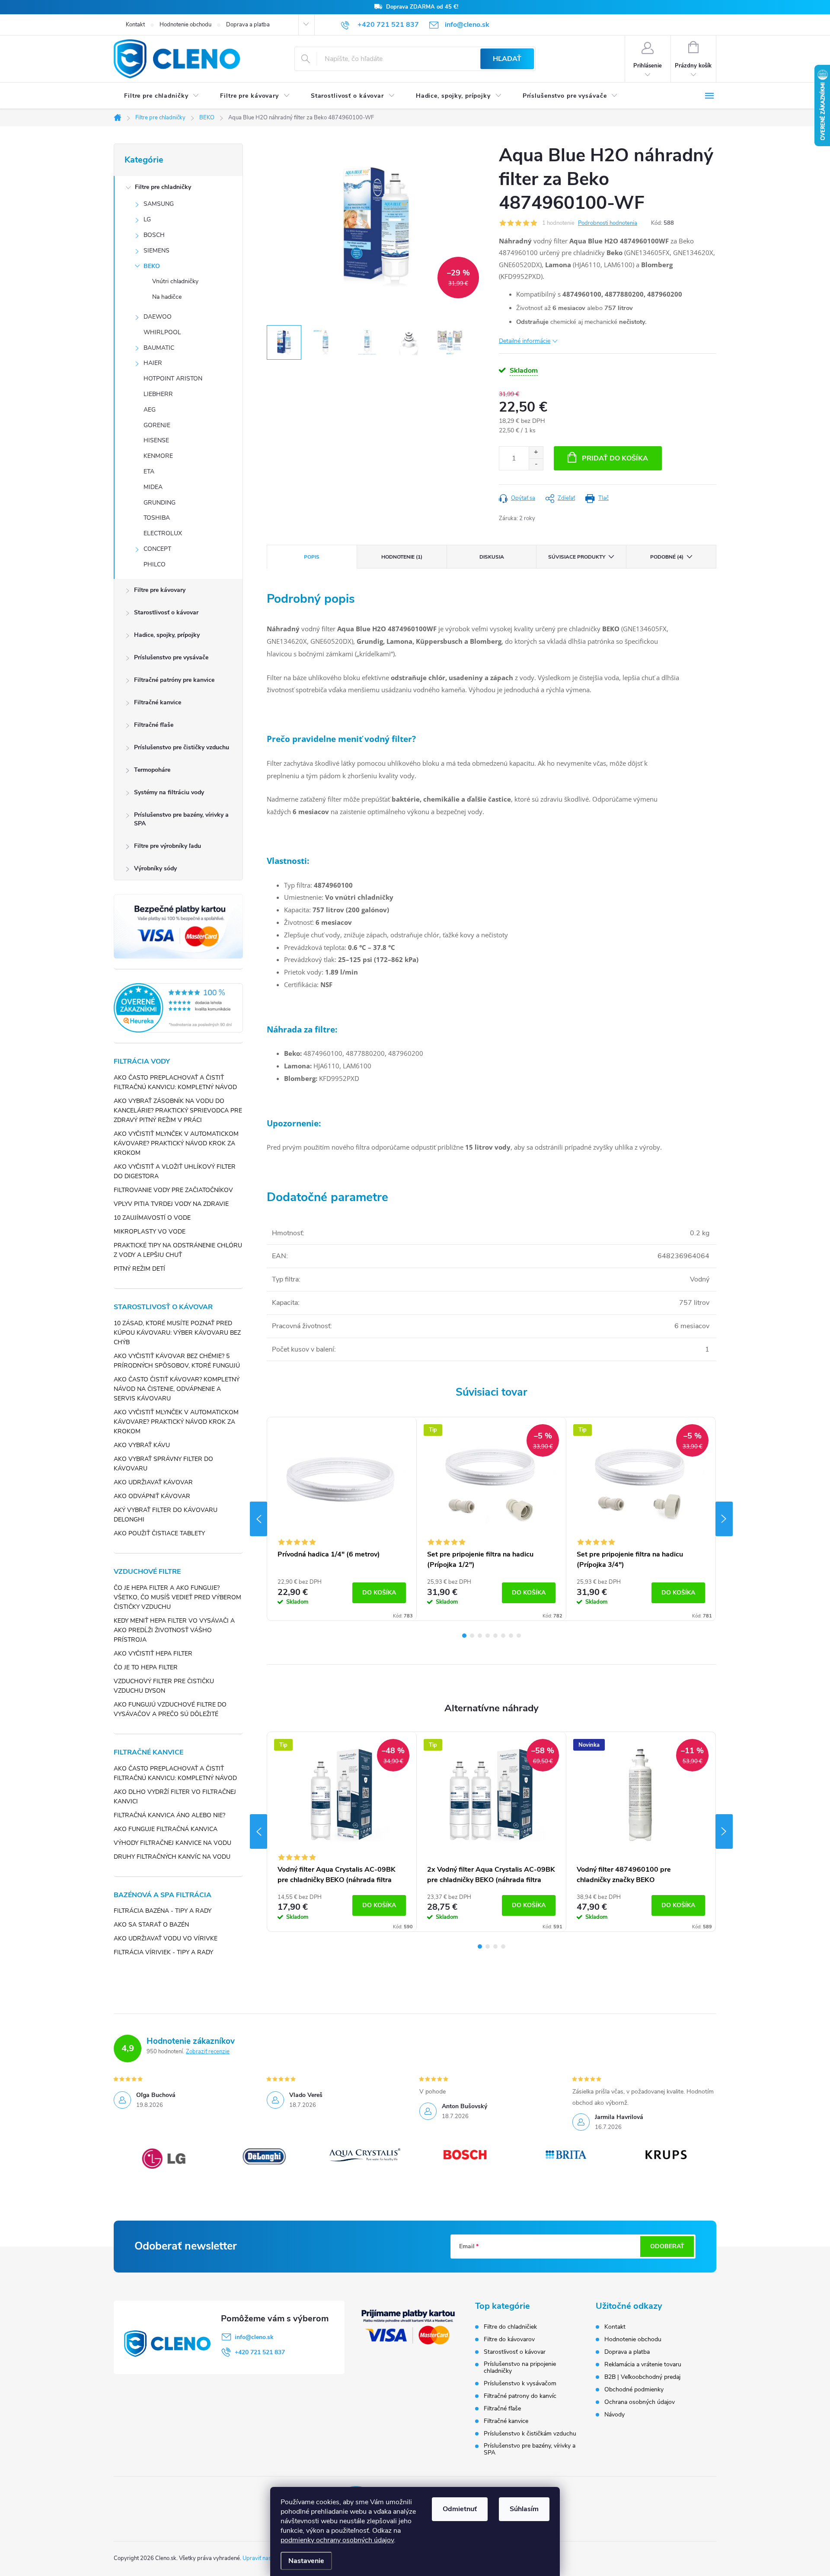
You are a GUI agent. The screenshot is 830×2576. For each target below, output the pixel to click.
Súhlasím (524, 2509)
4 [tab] (488, 1636)
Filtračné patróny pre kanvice (174, 680)
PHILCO (155, 564)
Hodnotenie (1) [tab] (402, 557)
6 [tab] (503, 1636)
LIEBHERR (158, 394)
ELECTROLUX (163, 533)
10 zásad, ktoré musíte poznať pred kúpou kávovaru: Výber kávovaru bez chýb (177, 1333)
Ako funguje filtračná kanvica (166, 1829)
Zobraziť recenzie (208, 2052)
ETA (149, 471)
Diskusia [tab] (492, 557)
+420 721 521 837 (260, 2352)
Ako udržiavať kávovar (153, 1482)
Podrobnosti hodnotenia (608, 223)
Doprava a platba (248, 25)
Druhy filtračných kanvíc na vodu (172, 1857)
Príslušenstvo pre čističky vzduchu (182, 747)
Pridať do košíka (615, 458)
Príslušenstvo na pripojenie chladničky (520, 2368)
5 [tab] (495, 1636)
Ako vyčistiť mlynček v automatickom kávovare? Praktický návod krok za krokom (176, 1143)
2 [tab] (472, 1636)
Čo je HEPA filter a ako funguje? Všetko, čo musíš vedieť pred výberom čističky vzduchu (177, 1597)
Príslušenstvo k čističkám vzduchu (530, 2434)
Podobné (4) (667, 557)
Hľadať (507, 59)
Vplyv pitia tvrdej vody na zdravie (171, 1204)
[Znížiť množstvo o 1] (536, 464)
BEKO (152, 266)
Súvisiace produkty (577, 557)
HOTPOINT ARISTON (173, 379)
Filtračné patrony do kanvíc (520, 2396)
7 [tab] (511, 1636)
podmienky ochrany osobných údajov (337, 2540)
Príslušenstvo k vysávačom (520, 2384)
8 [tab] (519, 1636)
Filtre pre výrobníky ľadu (168, 846)
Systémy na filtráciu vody (169, 792)
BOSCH (154, 235)
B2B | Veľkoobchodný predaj (642, 2377)
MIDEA (153, 487)
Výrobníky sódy (155, 868)
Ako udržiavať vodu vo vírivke (166, 1938)
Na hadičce (167, 297)
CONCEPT (157, 549)
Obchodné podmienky (634, 2389)
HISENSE (156, 440)
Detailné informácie (525, 341)
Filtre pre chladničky (163, 187)
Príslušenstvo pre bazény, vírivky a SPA (181, 819)
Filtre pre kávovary (160, 590)
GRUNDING (160, 503)
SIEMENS (156, 251)
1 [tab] (464, 1636)
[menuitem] (162, 96)
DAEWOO (158, 317)
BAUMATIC (159, 348)
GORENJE (157, 425)
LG (147, 219)
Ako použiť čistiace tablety (159, 1533)
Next (724, 1519)
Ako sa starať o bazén (151, 1925)
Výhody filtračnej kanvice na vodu (172, 1843)
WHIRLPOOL (162, 332)
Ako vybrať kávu (142, 1445)
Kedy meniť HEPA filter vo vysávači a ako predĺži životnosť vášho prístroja (174, 1630)
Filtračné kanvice (158, 702)
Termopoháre (152, 770)
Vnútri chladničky (175, 281)
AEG (150, 410)
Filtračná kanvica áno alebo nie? (169, 1815)
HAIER (153, 363)
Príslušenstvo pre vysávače (171, 657)
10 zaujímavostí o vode (152, 1218)
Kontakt (135, 25)
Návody (615, 2415)
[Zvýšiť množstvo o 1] (536, 452)
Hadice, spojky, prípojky (167, 635)
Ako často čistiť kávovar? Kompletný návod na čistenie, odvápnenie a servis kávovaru (177, 1389)
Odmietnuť (460, 2509)
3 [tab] (480, 1636)
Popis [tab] (312, 557)
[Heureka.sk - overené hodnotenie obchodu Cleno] (178, 1008)
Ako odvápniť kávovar (152, 1496)
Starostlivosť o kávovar (166, 612)
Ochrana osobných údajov (640, 2402)
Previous (259, 1519)
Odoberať (667, 2246)
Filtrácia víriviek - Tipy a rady (163, 1952)
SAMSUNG (159, 204)
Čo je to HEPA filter (146, 1667)
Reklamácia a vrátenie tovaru (643, 2364)
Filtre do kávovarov (509, 2339)
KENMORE (158, 456)
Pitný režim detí (139, 1269)
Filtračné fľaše (154, 725)
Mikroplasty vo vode (150, 1232)
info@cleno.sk (254, 2337)
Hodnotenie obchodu (185, 25)
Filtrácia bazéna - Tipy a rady (163, 1911)
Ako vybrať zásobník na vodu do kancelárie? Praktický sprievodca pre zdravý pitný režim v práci (178, 1111)
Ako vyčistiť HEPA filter (153, 1654)
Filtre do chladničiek (510, 2327)
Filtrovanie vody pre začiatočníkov (173, 1190)
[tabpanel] (342, 1519)
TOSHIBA (157, 518)
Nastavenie (306, 2561)
